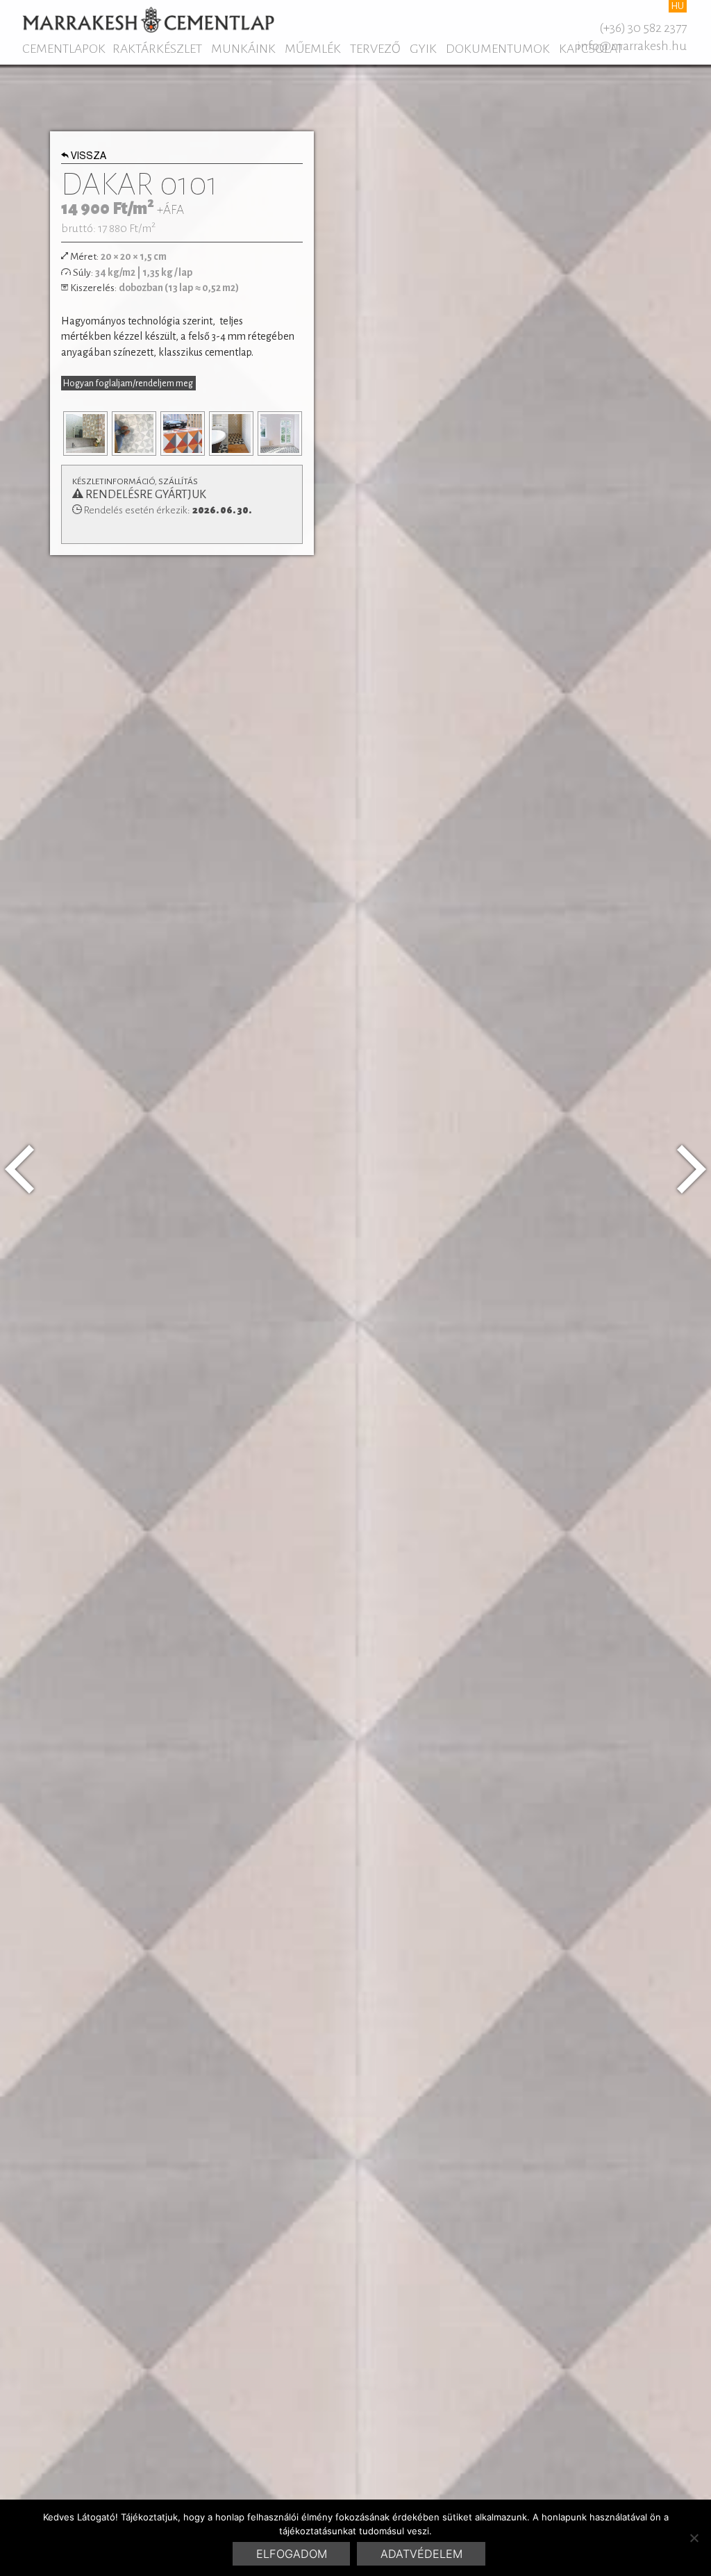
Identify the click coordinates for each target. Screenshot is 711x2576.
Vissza (89, 157)
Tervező (375, 49)
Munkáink (243, 49)
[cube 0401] (19, 1169)
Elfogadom (292, 2554)
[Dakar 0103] (692, 1169)
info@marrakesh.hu (632, 46)
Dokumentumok (498, 49)
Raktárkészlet (157, 49)
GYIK (423, 49)
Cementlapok (64, 49)
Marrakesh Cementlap (148, 19)
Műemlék (313, 49)
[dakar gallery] (85, 434)
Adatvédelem (421, 2554)
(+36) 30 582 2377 (643, 28)
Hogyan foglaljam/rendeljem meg (128, 383)
